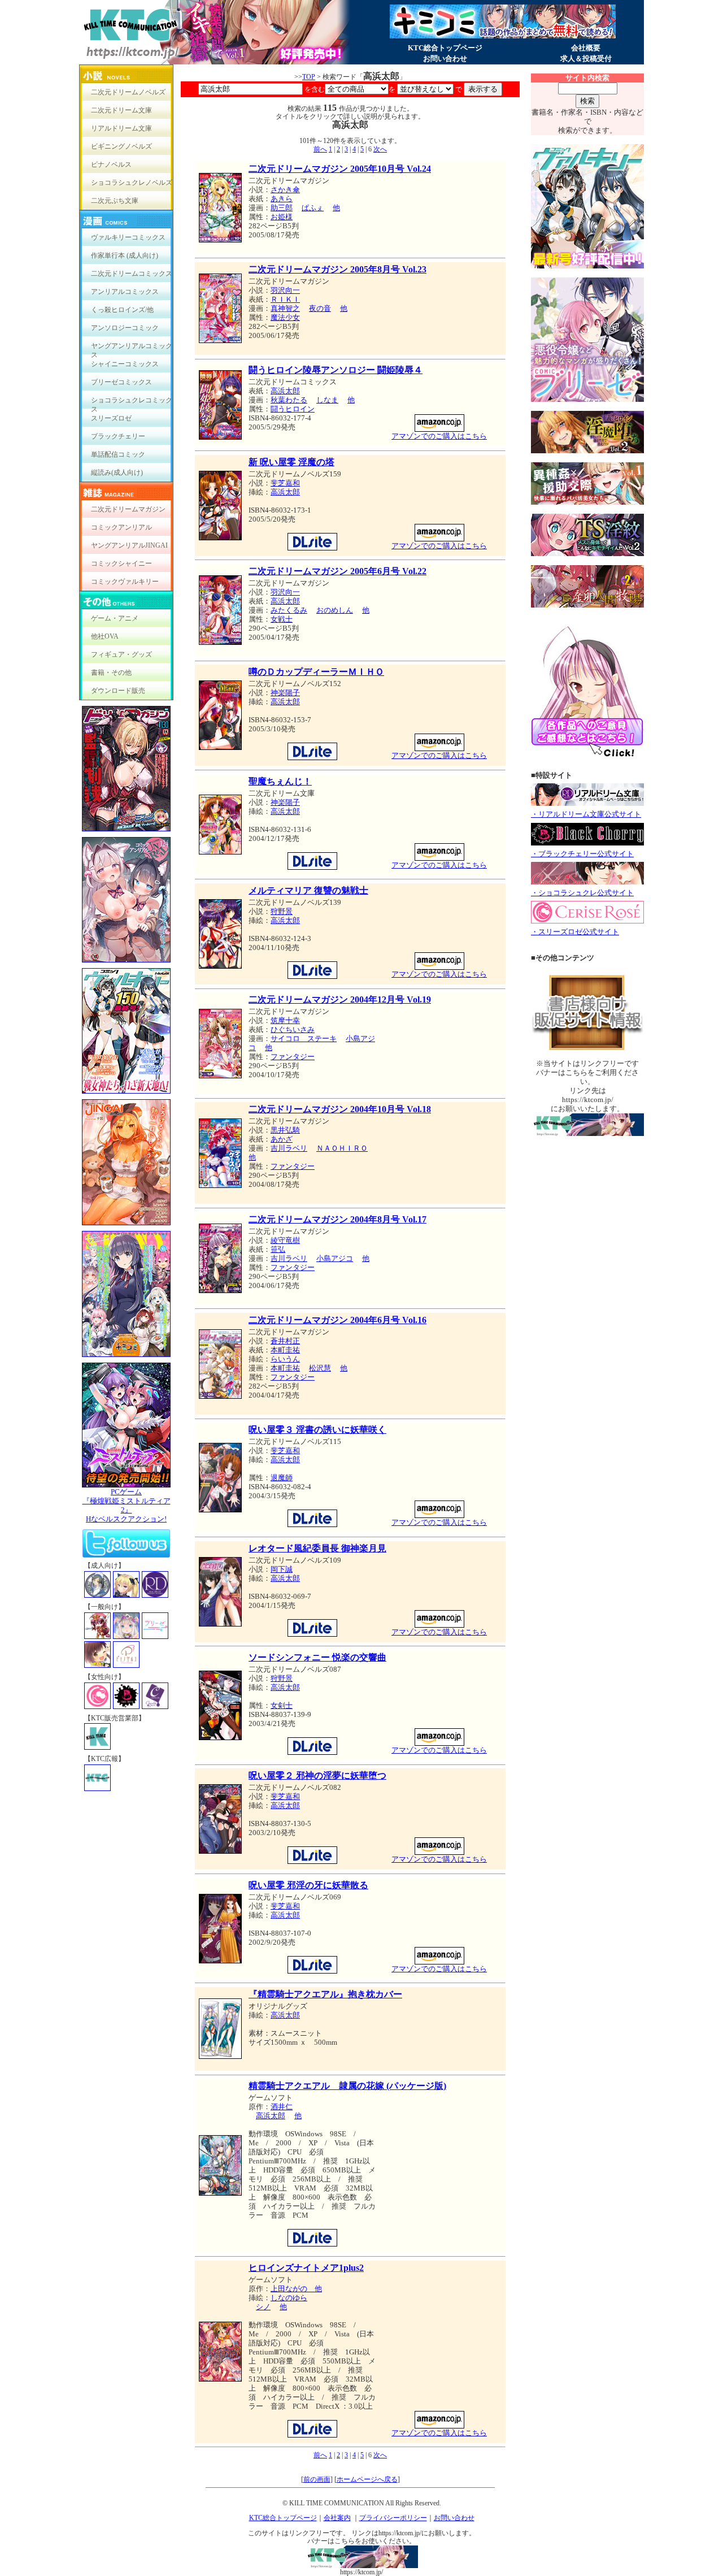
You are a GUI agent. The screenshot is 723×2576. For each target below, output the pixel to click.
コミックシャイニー (121, 563)
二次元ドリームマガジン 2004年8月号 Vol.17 (337, 1219)
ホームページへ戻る (367, 2479)
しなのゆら (289, 2298)
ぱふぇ (313, 208)
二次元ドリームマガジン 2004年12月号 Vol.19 (340, 999)
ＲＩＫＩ (285, 299)
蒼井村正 (285, 1341)
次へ (380, 149)
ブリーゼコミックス (121, 382)
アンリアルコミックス (125, 292)
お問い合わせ (445, 58)
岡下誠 (282, 1569)
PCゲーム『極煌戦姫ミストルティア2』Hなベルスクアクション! (127, 1505)
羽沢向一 (285, 290)
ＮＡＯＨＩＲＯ (342, 1148)
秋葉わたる (289, 400)
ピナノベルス (111, 164)
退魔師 (282, 1478)
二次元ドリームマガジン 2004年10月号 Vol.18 (340, 1109)
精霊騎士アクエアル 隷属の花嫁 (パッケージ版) (347, 2086)
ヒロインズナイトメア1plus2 (306, 2268)
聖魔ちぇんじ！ (280, 781)
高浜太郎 (285, 391)
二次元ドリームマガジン (128, 509)
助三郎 (282, 208)
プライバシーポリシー (393, 2518)
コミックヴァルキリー (125, 582)
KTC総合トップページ (445, 48)
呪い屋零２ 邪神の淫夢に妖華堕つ (317, 1775)
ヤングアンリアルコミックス (132, 348)
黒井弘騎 (285, 1130)
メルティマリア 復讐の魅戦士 (308, 890)
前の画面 (317, 2479)
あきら (282, 199)
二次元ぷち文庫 (115, 201)
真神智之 (285, 308)
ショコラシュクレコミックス (132, 403)
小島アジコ (335, 1258)
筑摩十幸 (285, 1020)
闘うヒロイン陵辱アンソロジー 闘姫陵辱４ (336, 370)
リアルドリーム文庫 (121, 128)
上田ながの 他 (296, 2289)
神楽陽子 (285, 693)
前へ (320, 149)
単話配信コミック (118, 454)
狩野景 (282, 911)
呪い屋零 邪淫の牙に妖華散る (308, 1885)
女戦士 (282, 619)
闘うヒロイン (293, 409)
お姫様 (282, 217)
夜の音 (320, 308)
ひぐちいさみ (293, 1029)
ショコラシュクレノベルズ (132, 183)
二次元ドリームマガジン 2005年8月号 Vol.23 (337, 269)
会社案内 (337, 2518)
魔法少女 (285, 317)
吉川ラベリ (289, 1148)
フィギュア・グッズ (121, 654)
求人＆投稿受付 (586, 58)
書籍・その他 (111, 673)
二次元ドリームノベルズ (128, 92)
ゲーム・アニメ (115, 618)
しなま (327, 400)
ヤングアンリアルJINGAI (129, 545)
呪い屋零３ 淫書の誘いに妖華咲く (317, 1430)
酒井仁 (282, 2107)
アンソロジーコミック (125, 328)
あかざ (282, 1139)
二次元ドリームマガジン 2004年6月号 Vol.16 (337, 1320)
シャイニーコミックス (125, 364)
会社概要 (586, 48)
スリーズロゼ (111, 418)
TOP (309, 77)
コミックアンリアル (121, 527)
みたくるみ (289, 610)
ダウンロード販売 (118, 691)
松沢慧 (320, 1368)
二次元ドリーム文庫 (121, 110)
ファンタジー (293, 1057)
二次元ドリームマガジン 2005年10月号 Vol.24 (340, 169)
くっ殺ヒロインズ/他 (122, 310)
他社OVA (105, 636)
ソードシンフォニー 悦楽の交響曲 (317, 1657)
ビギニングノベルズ (121, 146)
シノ (263, 2307)
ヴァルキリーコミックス (128, 237)
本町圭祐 (285, 1350)
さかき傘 (285, 190)
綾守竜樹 (285, 1240)
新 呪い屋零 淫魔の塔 (291, 462)
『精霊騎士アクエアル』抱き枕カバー (325, 1994)
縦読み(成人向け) (117, 472)
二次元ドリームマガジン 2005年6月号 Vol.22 (337, 571)
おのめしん (335, 610)
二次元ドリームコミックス (132, 274)
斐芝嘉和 (285, 483)
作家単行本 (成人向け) (125, 255)
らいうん (285, 1359)
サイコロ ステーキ (304, 1038)
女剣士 (282, 1705)
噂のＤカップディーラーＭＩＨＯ (316, 672)
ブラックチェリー (118, 436)
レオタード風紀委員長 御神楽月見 (317, 1548)
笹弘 (278, 1249)
